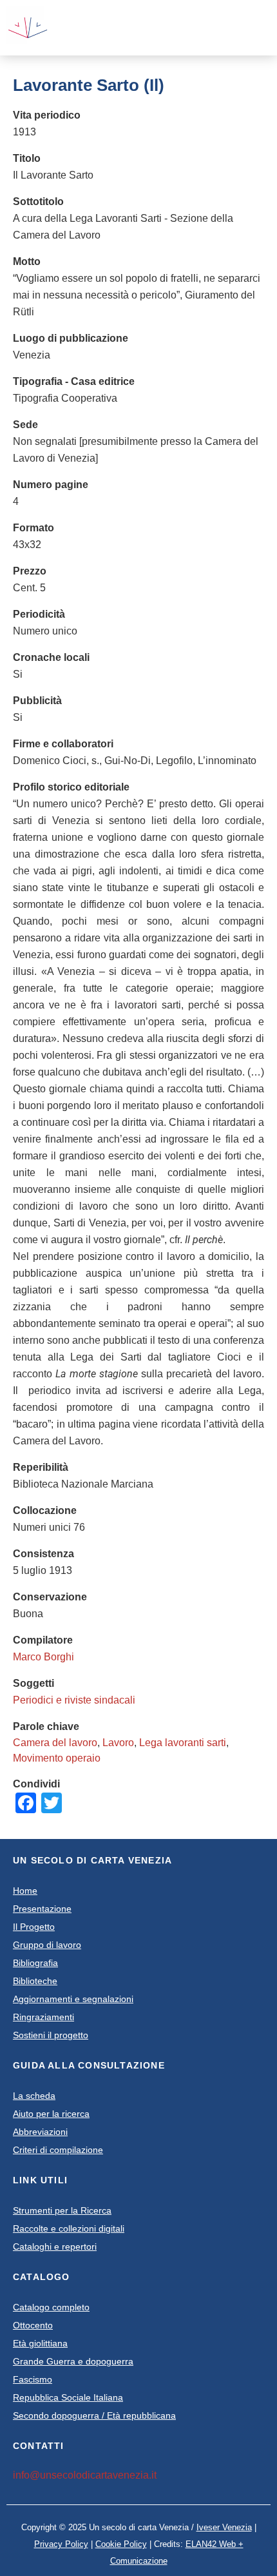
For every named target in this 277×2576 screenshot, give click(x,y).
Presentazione (42, 1909)
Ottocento (33, 2325)
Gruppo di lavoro (47, 1945)
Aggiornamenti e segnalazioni (73, 1999)
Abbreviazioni (40, 2132)
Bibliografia (35, 1963)
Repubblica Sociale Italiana (68, 2397)
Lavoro (118, 1743)
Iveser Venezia (224, 2527)
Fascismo (33, 2379)
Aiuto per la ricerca (51, 2114)
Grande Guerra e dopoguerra (73, 2361)
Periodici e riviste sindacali (74, 1700)
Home (25, 1891)
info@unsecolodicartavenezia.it (85, 2475)
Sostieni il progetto (51, 2035)
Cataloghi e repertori (55, 2247)
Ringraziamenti (43, 2017)
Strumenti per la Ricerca (62, 2210)
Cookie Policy (121, 2544)
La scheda (34, 2096)
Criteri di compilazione (58, 2150)
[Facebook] (236, 28)
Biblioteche (35, 1981)
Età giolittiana (40, 2343)
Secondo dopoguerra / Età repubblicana (94, 2415)
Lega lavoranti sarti (183, 1743)
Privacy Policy (61, 2544)
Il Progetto (34, 1927)
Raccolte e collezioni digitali (69, 2228)
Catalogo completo (51, 2307)
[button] (215, 28)
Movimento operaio (57, 1758)
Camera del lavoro (55, 1743)
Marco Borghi (43, 1657)
